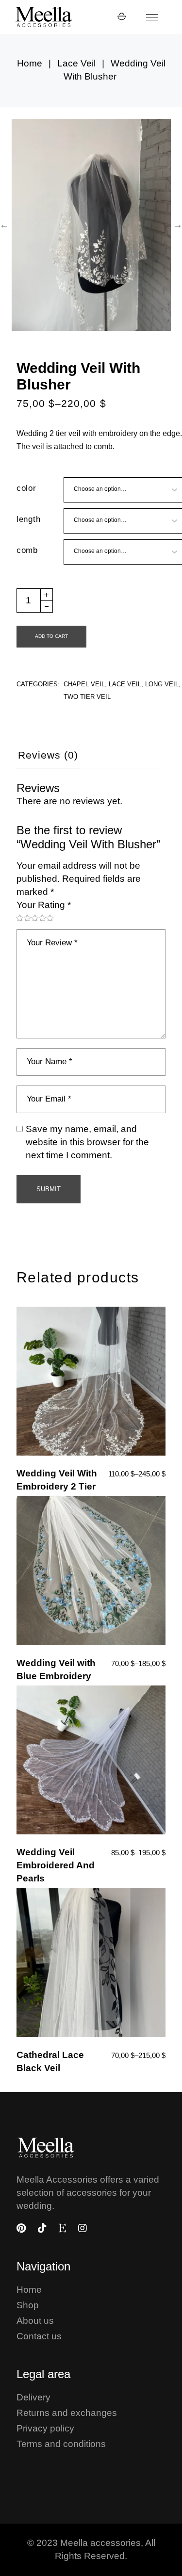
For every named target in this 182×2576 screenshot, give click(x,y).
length (29, 519)
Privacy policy (45, 2428)
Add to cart (51, 636)
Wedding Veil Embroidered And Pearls (56, 1865)
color (26, 488)
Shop (28, 2305)
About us (35, 2321)
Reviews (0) (48, 755)
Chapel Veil (84, 684)
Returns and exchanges (67, 2413)
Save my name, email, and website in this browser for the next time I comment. (87, 1142)
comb (27, 550)
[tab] (48, 759)
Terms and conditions (61, 2444)
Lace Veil (125, 684)
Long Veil (162, 684)
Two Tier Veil (87, 697)
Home (29, 2290)
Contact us (39, 2336)
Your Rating (44, 905)
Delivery (33, 2397)
